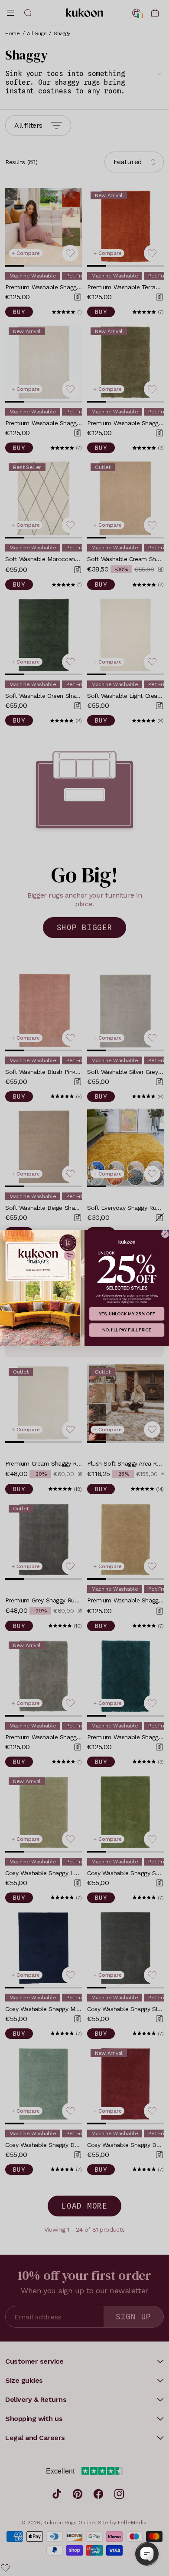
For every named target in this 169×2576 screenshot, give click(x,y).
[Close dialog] (165, 1234)
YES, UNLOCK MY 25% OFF (127, 1314)
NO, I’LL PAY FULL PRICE (127, 1330)
